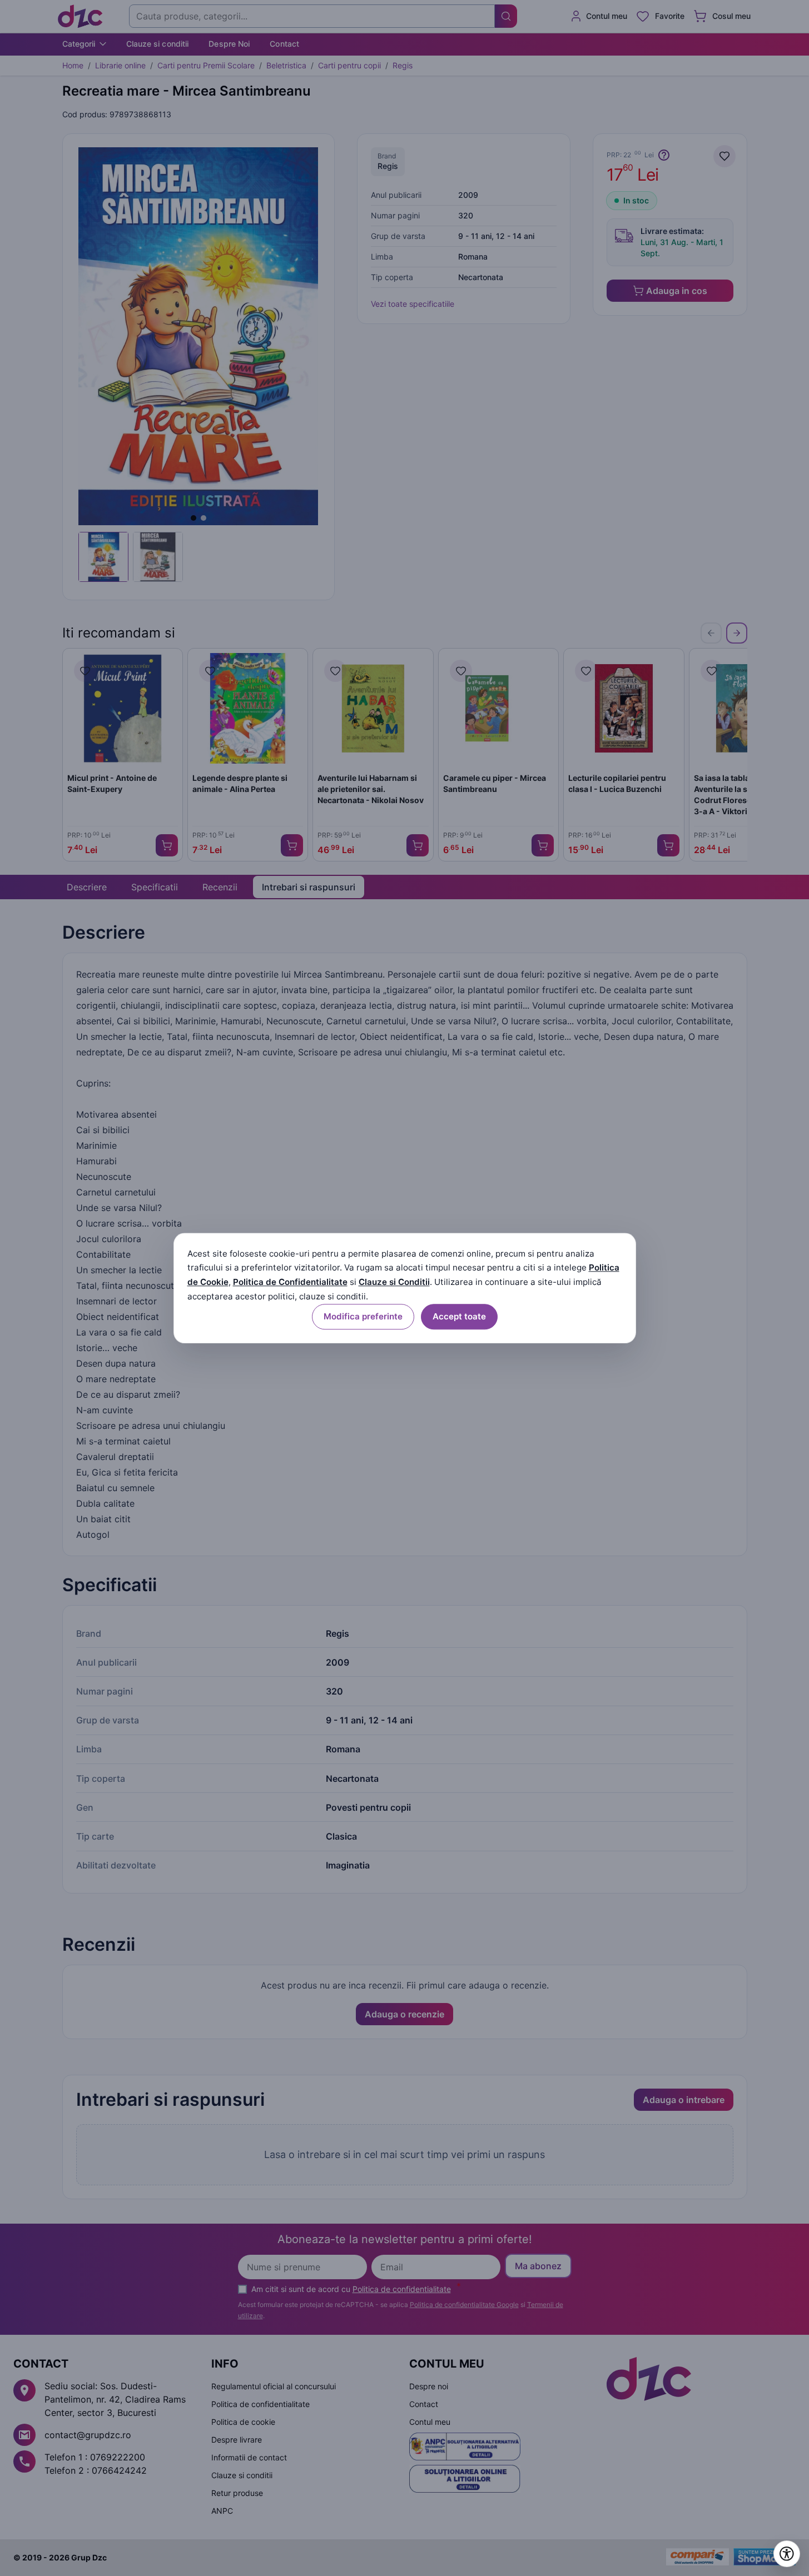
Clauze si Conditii (394, 1282)
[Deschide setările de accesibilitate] (787, 2554)
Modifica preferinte (363, 1316)
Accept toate (459, 1316)
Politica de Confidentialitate (290, 1282)
